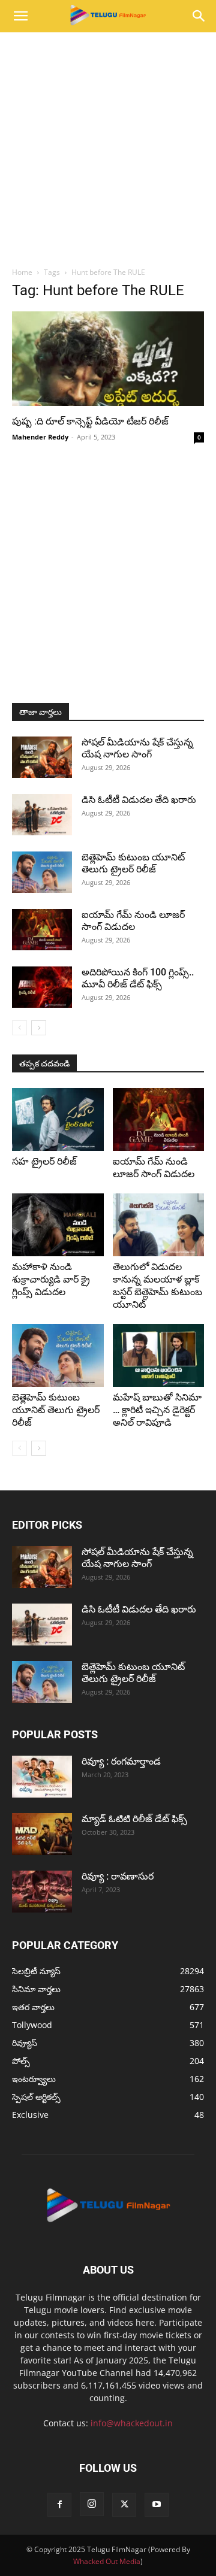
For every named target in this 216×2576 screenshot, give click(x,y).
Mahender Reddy (40, 437)
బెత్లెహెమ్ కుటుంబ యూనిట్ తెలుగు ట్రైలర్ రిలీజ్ (133, 863)
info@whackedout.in (132, 2423)
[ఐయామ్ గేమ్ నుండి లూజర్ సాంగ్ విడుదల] (42, 930)
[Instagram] (92, 2504)
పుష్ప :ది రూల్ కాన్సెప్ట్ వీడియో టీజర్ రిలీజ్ (91, 421)
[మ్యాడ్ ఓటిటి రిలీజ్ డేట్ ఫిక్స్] (42, 1834)
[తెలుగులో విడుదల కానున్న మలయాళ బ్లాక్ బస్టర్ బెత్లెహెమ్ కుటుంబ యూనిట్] (159, 1225)
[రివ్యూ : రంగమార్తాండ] (42, 1777)
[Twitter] (124, 2505)
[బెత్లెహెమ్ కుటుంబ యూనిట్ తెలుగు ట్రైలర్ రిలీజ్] (42, 872)
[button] (20, 16)
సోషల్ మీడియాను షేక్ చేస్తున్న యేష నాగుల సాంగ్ (137, 748)
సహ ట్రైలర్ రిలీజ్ (46, 1161)
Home (22, 272)
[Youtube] (157, 2505)
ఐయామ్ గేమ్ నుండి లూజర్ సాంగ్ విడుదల (133, 921)
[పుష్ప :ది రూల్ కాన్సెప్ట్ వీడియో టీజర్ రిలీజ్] (108, 359)
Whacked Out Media (107, 2561)
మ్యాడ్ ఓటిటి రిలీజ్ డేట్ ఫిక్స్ (136, 1819)
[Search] (199, 16)
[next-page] (39, 1028)
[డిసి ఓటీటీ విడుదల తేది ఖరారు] (42, 815)
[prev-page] (19, 1028)
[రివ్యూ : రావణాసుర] (42, 1892)
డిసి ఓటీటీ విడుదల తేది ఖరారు (139, 800)
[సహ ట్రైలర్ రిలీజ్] (58, 1119)
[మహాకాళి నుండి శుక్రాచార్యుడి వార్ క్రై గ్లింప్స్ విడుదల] (58, 1225)
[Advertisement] (108, 146)
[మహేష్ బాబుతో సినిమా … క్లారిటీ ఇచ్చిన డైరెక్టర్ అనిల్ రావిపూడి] (159, 1355)
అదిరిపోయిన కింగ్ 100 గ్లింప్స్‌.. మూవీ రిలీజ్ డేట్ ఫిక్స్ (138, 978)
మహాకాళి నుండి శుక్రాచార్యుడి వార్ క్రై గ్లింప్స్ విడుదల (51, 1279)
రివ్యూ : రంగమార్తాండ (121, 1761)
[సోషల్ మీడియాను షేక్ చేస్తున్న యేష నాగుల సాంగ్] (42, 757)
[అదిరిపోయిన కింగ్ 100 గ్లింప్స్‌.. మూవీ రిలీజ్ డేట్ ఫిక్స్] (42, 987)
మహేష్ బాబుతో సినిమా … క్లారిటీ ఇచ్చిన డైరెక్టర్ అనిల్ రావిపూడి (157, 1410)
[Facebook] (59, 2505)
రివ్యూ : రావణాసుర (118, 1876)
